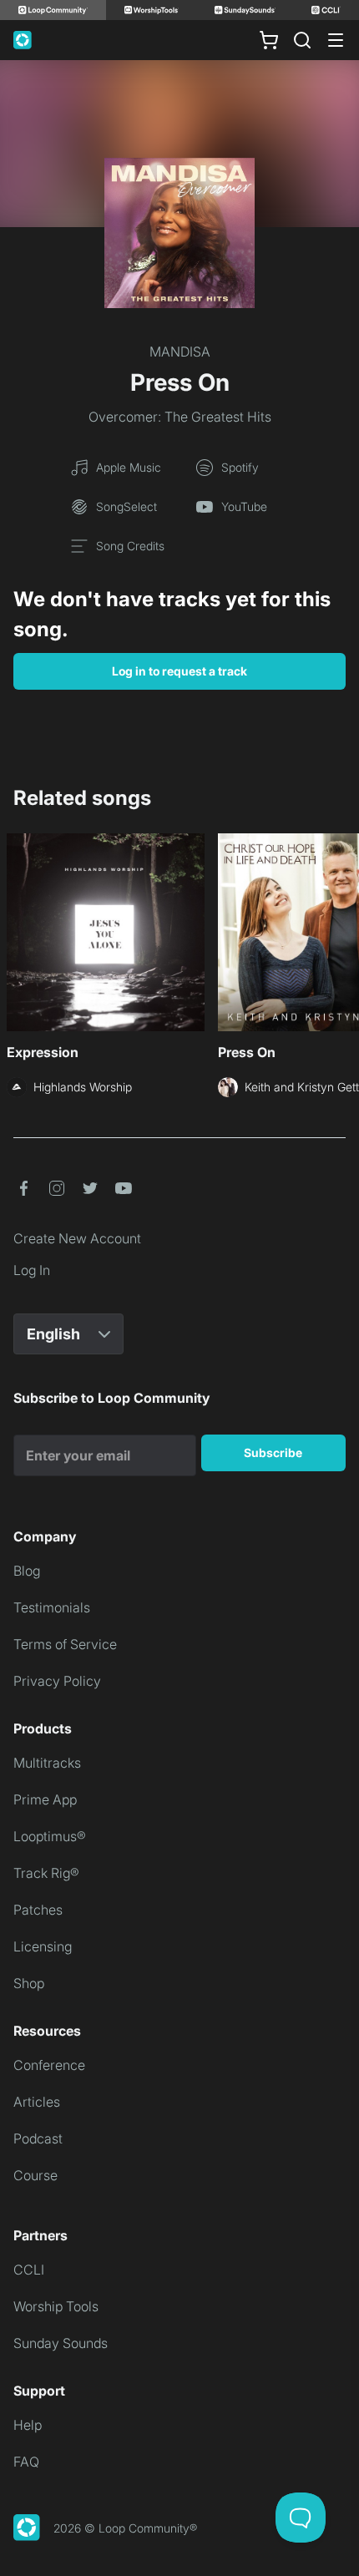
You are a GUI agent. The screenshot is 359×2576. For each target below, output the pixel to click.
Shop (29, 1983)
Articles (37, 2102)
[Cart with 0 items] (269, 40)
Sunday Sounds (61, 2343)
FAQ (26, 2462)
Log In (32, 1270)
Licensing (43, 1946)
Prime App (45, 1799)
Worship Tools (56, 2306)
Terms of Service (65, 1644)
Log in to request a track (179, 671)
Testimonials (52, 1607)
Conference (49, 2065)
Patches (38, 1910)
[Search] (302, 40)
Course (35, 2175)
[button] (23, 1188)
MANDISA (180, 352)
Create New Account (77, 1238)
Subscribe (273, 1452)
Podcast (38, 2138)
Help (28, 2425)
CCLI (29, 2270)
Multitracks (47, 1763)
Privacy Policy (57, 1681)
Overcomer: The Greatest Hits (180, 417)
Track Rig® (46, 1873)
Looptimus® (50, 1836)
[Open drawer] (336, 40)
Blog (27, 1571)
